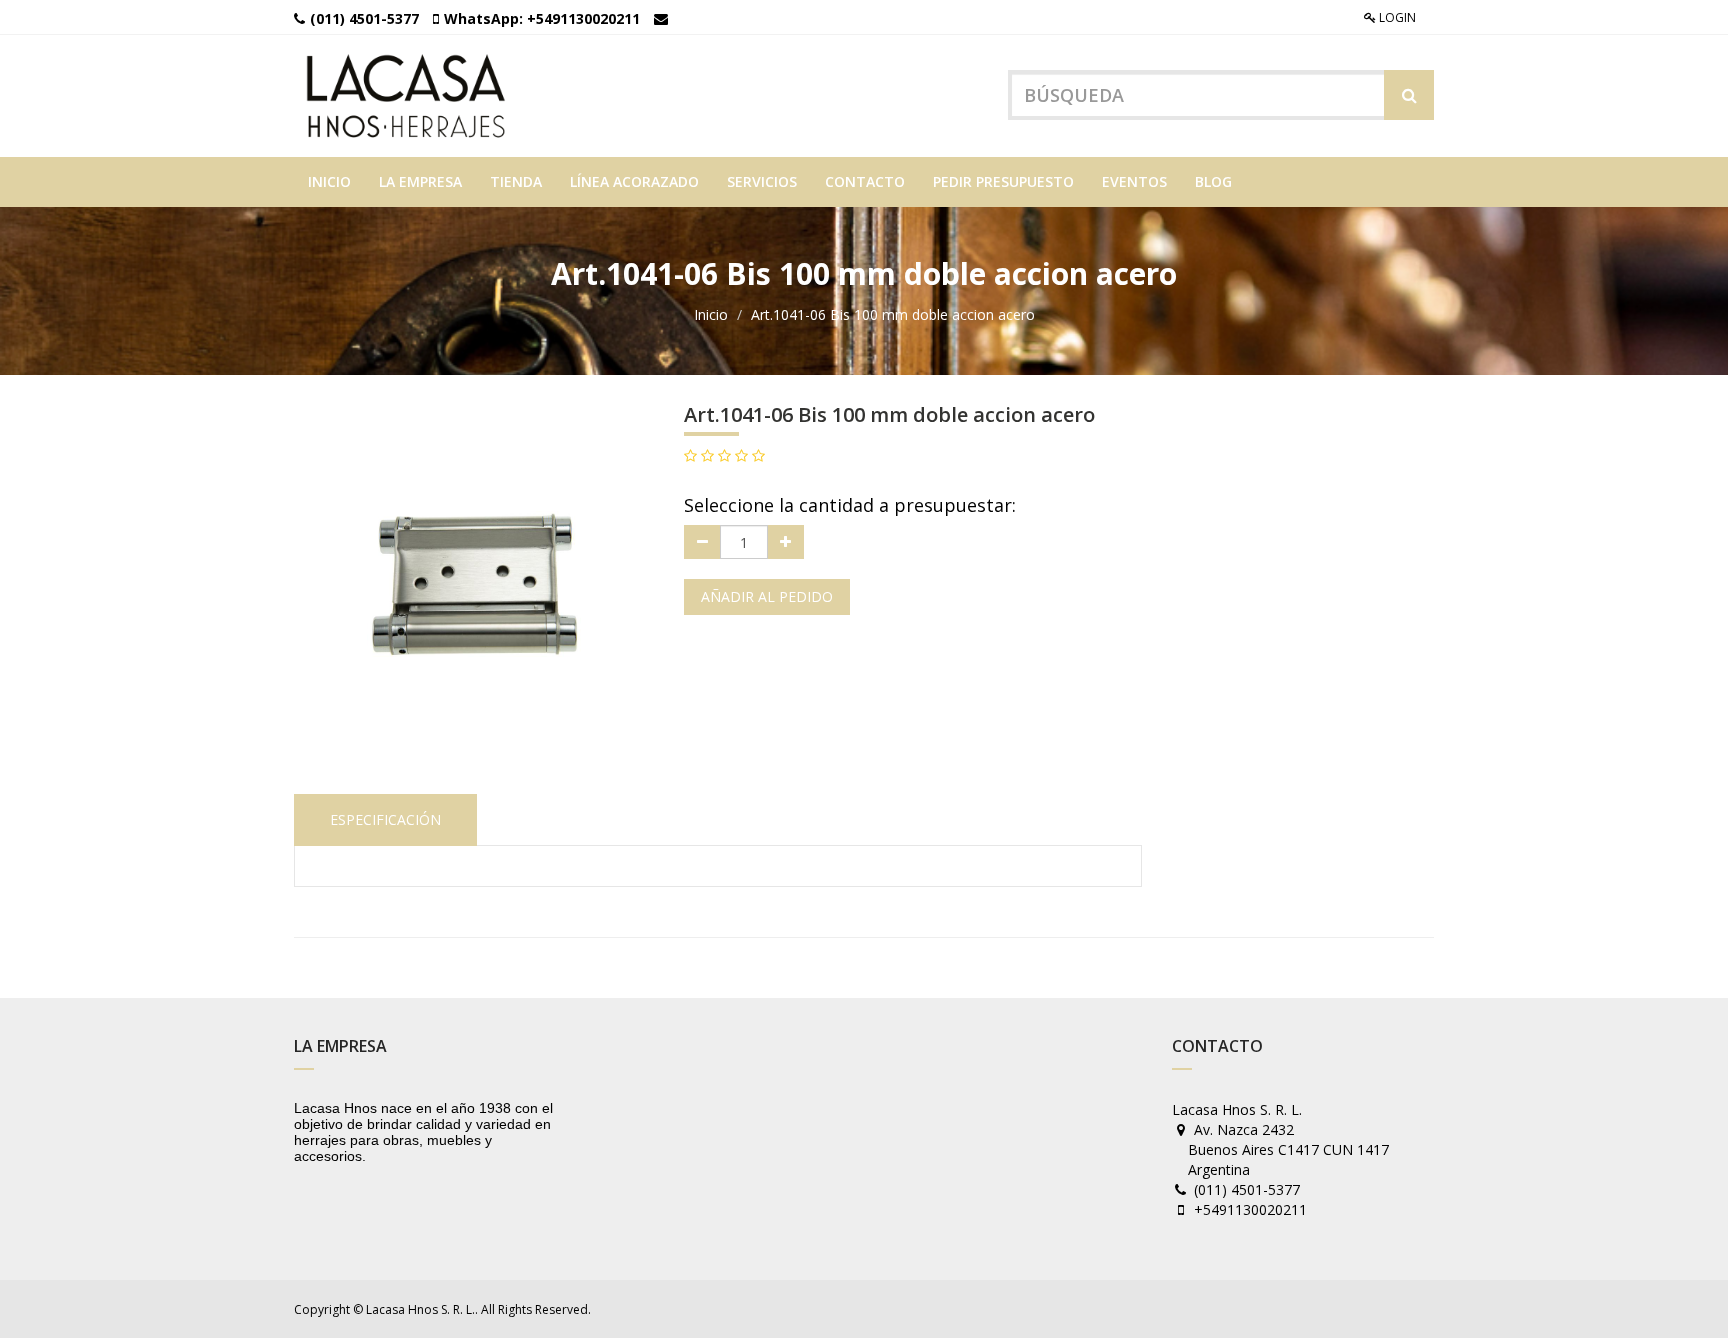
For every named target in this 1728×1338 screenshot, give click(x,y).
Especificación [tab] (385, 819)
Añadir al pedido (767, 596)
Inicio (711, 314)
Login (1396, 17)
